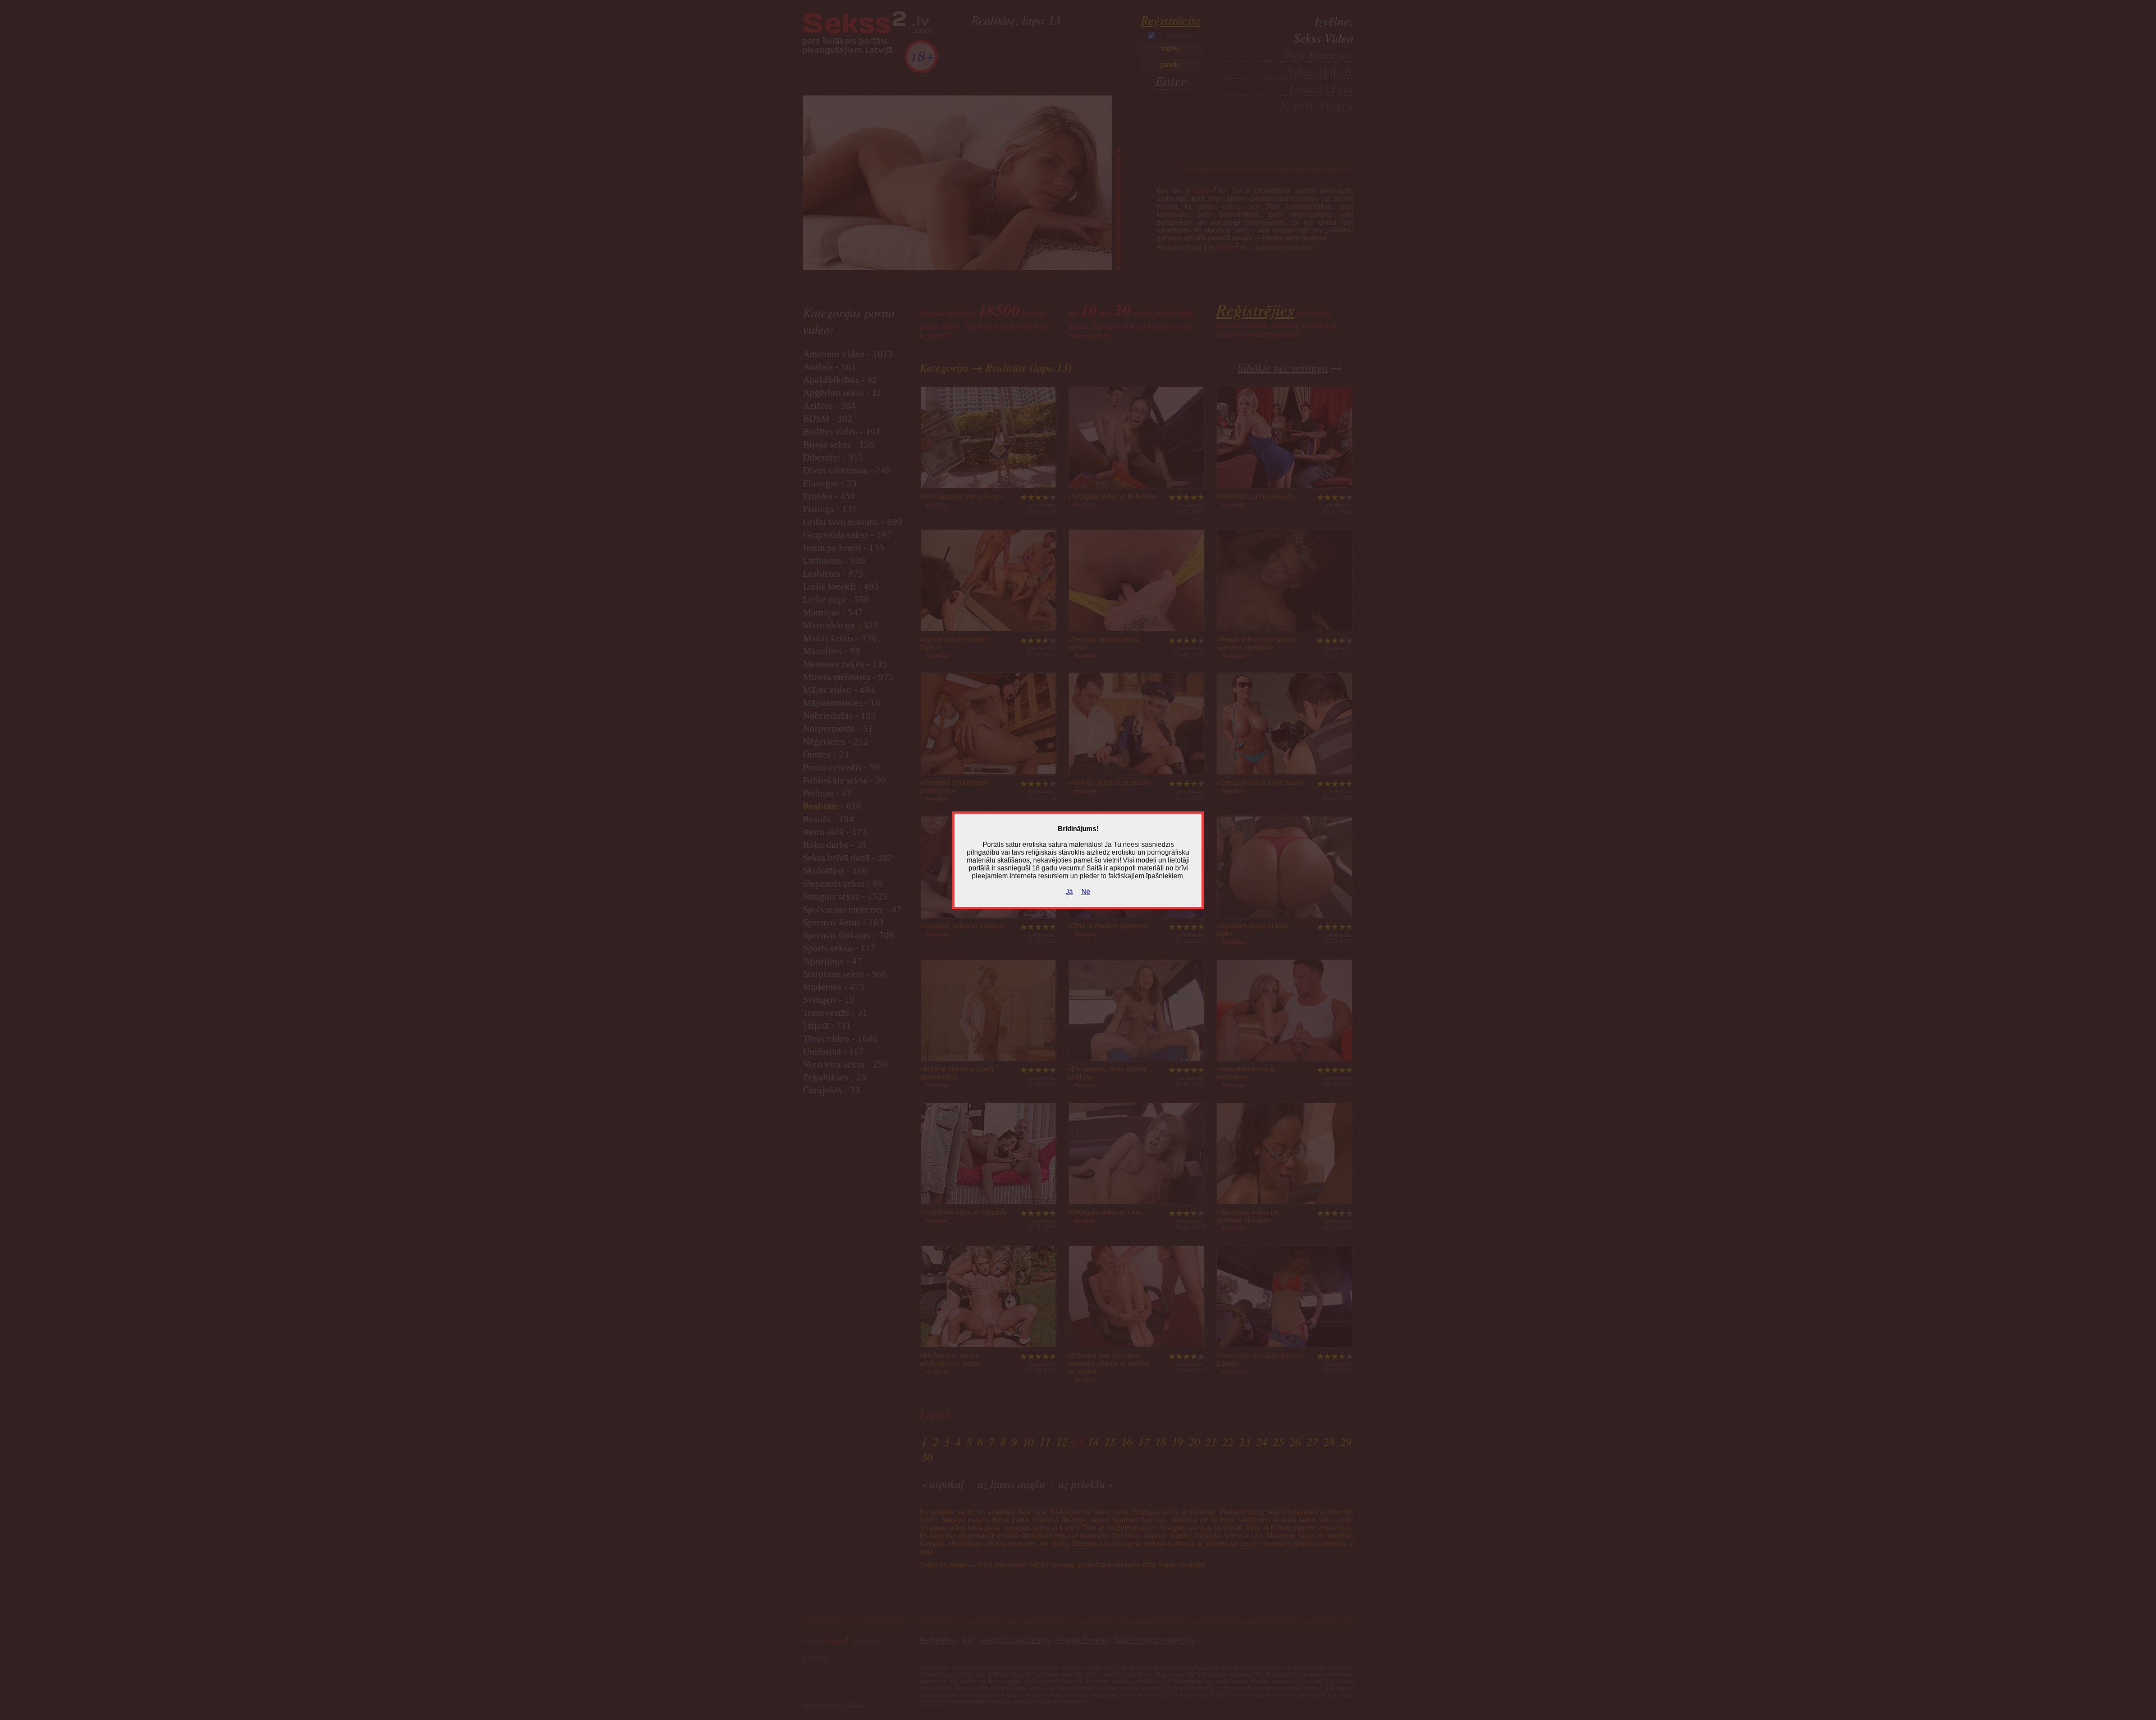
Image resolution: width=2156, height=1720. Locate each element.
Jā (1069, 892)
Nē (1086, 892)
